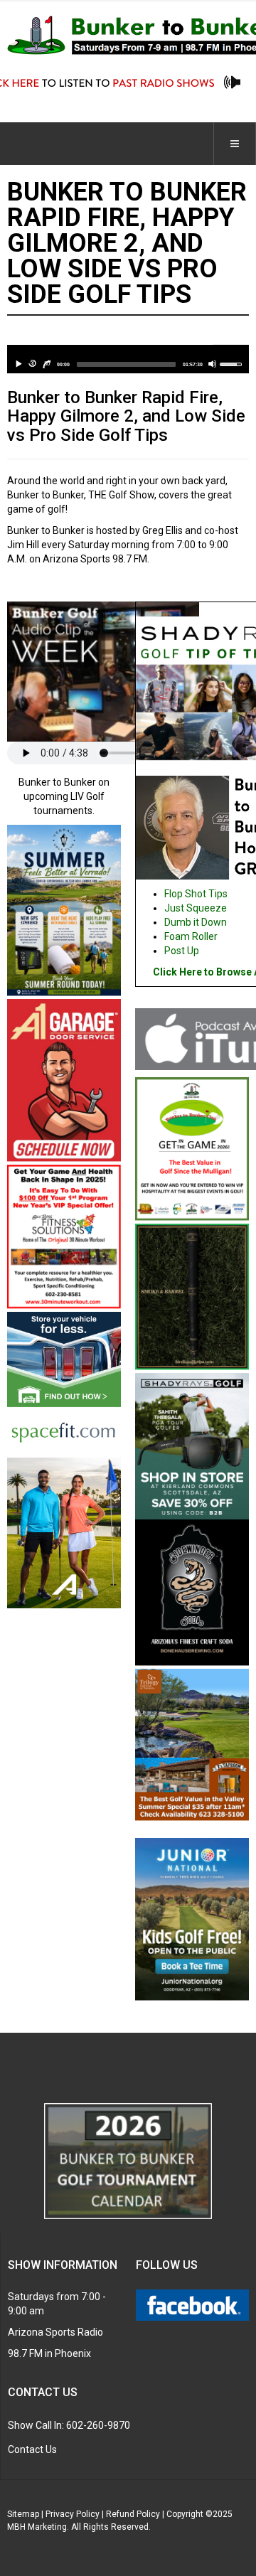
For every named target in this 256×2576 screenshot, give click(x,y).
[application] (128, 359)
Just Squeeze (196, 908)
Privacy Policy (73, 2514)
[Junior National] (192, 1920)
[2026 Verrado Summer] (64, 911)
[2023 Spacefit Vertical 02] (64, 1384)
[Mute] (212, 364)
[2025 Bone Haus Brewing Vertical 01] (192, 1593)
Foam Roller (191, 936)
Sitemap (23, 2514)
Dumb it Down (196, 922)
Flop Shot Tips (196, 894)
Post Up (182, 951)
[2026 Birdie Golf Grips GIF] (192, 1298)
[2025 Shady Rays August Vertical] (192, 1445)
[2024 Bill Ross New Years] (64, 1237)
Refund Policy (133, 2514)
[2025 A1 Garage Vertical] (64, 1081)
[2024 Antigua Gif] (64, 1532)
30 (33, 364)
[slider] (126, 364)
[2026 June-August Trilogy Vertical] (192, 1746)
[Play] (18, 364)
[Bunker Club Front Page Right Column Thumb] (192, 1150)
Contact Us (32, 2449)
